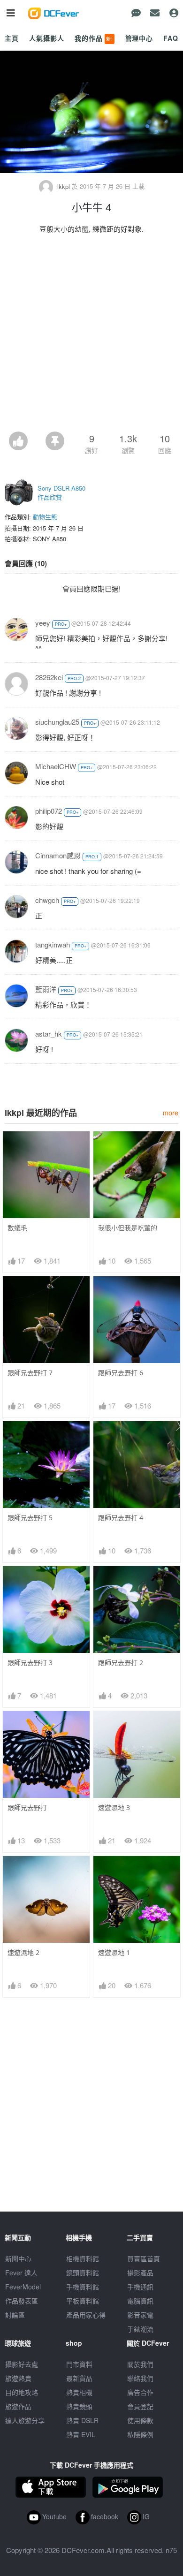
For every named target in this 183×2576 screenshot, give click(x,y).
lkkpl (64, 186)
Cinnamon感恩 (58, 855)
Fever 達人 (21, 2273)
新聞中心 (18, 2258)
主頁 (12, 38)
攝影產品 (140, 2273)
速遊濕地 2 (23, 1952)
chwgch (47, 900)
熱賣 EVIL (81, 2434)
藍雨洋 (46, 989)
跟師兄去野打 (27, 1807)
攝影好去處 (22, 2364)
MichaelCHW (56, 766)
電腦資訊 (140, 2301)
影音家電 (140, 2315)
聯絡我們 (140, 2378)
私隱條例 (140, 2434)
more (171, 1112)
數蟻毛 (17, 1228)
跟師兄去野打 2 (121, 1663)
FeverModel (23, 2287)
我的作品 (94, 38)
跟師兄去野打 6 (121, 1373)
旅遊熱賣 (18, 2378)
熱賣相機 (79, 2392)
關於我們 (140, 2364)
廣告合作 (140, 2392)
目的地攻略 (22, 2392)
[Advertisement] (91, 335)
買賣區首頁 (144, 2258)
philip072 (49, 811)
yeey (43, 623)
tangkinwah (53, 944)
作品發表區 (22, 2301)
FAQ (171, 38)
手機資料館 (83, 2287)
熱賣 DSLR (82, 2420)
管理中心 (139, 38)
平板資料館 (83, 2301)
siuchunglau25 (57, 722)
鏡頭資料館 (83, 2273)
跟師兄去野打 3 (30, 1663)
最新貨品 (79, 2378)
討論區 (15, 2315)
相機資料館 (83, 2258)
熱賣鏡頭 (79, 2406)
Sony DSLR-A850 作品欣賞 (61, 493)
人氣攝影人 (46, 38)
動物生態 (45, 517)
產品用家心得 (86, 2315)
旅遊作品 (18, 2406)
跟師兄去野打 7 (30, 1373)
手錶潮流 (140, 2329)
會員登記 (140, 2406)
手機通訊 (140, 2287)
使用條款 (140, 2420)
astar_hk (49, 1034)
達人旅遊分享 (25, 2420)
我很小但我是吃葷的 (128, 1228)
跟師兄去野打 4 (121, 1518)
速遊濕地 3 (114, 1807)
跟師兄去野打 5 (30, 1518)
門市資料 (79, 2364)
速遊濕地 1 (114, 1952)
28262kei (49, 677)
